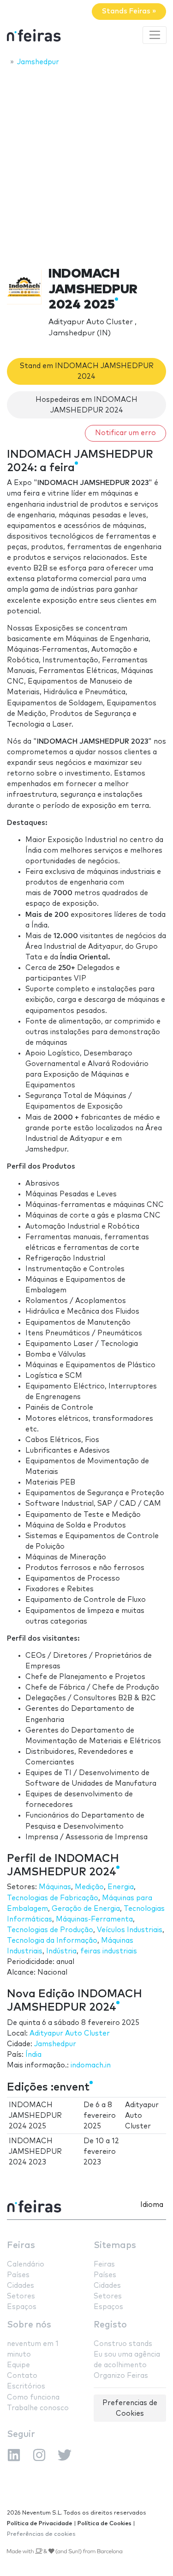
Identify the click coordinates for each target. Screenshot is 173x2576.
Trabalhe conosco (38, 2408)
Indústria (61, 1951)
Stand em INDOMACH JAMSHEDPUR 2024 (87, 371)
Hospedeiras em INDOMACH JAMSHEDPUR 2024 (86, 405)
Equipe (18, 2365)
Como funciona (33, 2397)
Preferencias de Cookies (130, 2408)
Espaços (22, 2307)
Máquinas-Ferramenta (94, 1919)
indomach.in (91, 2065)
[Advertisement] (86, 164)
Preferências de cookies (41, 2534)
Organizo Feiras (121, 2376)
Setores (21, 2296)
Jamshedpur (55, 2044)
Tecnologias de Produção (50, 1930)
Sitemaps (115, 2246)
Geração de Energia (86, 1909)
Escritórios (26, 2386)
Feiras (21, 2246)
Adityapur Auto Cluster (70, 2034)
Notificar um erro (125, 433)
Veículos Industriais (130, 1930)
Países (18, 2275)
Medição (89, 1887)
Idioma (152, 2205)
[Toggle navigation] (155, 35)
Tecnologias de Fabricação (53, 1898)
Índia (33, 2055)
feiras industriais (109, 1951)
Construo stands (123, 2344)
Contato (22, 2376)
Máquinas (55, 1887)
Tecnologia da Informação (52, 1941)
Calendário (26, 2264)
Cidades (21, 2286)
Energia (121, 1887)
